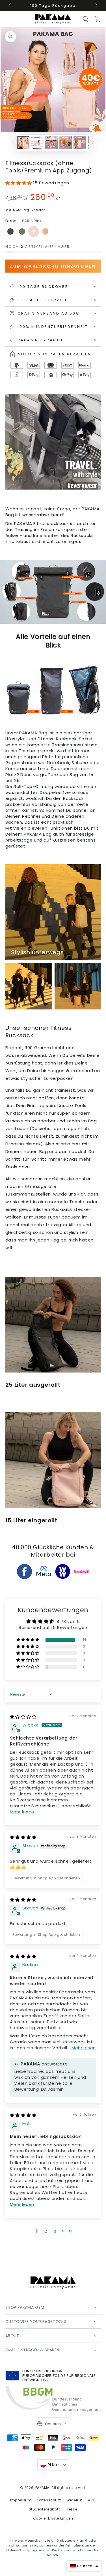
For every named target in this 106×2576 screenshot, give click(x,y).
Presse (72, 2509)
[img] (23, 1717)
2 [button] (46, 2231)
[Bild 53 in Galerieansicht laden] (51, 143)
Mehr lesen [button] (22, 1812)
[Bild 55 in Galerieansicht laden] (80, 143)
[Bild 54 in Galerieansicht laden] (66, 143)
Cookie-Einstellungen (53, 2518)
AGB (92, 2500)
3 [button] (55, 2231)
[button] (85, 19)
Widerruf (74, 2500)
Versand (39, 210)
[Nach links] (10, 6)
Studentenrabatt (44, 2509)
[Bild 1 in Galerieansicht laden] (23, 143)
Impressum (21, 2500)
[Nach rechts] (96, 6)
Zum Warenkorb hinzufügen (53, 266)
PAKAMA (43, 2488)
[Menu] (8, 19)
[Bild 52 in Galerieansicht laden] (37, 143)
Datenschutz (49, 2500)
